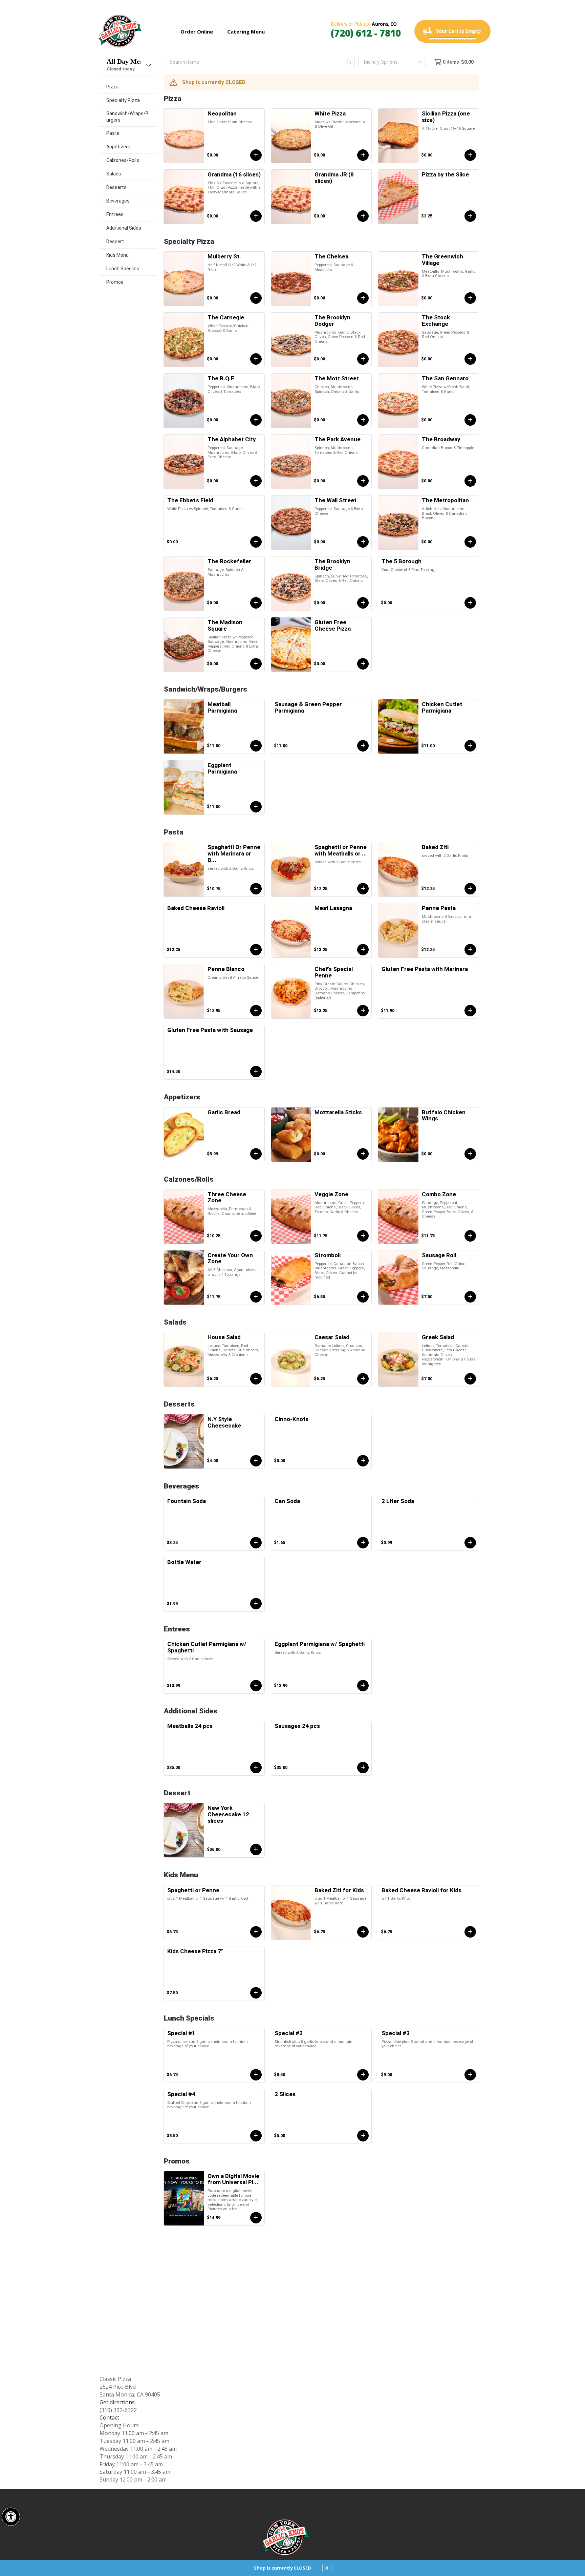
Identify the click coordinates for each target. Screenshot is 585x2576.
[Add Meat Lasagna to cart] (363, 950)
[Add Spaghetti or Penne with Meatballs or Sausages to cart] (363, 889)
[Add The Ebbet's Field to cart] (256, 542)
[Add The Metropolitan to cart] (470, 542)
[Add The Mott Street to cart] (363, 420)
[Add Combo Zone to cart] (470, 1236)
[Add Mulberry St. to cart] (256, 298)
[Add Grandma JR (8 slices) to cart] (363, 216)
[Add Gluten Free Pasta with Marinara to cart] (470, 1011)
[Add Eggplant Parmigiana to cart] (256, 807)
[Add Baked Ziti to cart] (470, 889)
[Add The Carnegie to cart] (256, 359)
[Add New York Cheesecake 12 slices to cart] (256, 1850)
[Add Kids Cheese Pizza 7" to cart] (256, 1993)
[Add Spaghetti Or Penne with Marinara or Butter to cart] (256, 889)
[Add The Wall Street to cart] (363, 542)
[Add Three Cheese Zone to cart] (256, 1236)
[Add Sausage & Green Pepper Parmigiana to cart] (363, 746)
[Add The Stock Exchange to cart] (470, 359)
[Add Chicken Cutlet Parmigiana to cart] (470, 746)
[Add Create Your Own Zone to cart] (256, 1297)
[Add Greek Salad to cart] (470, 1379)
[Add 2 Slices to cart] (363, 2136)
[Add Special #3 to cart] (470, 2075)
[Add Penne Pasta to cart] (470, 950)
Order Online (197, 31)
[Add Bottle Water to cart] (256, 1604)
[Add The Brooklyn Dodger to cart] (363, 359)
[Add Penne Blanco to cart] (256, 1011)
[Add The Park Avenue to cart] (363, 481)
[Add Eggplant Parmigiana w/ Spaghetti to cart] (363, 1686)
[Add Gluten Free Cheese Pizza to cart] (363, 664)
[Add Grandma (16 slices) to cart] (256, 216)
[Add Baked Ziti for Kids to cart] (363, 1932)
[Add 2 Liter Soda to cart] (470, 1543)
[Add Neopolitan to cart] (256, 155)
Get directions (117, 2402)
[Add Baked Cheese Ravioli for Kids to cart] (470, 1932)
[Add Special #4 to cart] (256, 2136)
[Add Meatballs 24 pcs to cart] (256, 1768)
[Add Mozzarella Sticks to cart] (363, 1154)
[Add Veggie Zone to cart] (363, 1236)
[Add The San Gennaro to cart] (470, 420)
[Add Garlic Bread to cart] (256, 1154)
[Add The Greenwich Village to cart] (470, 298)
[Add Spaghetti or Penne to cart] (256, 1932)
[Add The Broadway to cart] (470, 481)
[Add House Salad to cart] (256, 1379)
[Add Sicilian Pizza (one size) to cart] (470, 155)
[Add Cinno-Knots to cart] (363, 1461)
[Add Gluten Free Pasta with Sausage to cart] (256, 1072)
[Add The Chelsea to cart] (363, 298)
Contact (109, 2417)
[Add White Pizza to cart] (363, 155)
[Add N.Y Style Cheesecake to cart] (256, 1461)
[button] (11, 2517)
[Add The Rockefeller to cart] (256, 603)
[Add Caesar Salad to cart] (363, 1379)
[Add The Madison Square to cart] (256, 664)
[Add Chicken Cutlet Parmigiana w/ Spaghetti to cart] (256, 1686)
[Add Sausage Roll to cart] (470, 1297)
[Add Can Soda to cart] (363, 1543)
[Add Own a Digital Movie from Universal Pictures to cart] (256, 2218)
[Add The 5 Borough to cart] (470, 603)
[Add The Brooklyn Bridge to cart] (363, 603)
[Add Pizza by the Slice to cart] (470, 216)
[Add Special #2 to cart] (363, 2075)
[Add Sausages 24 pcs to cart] (363, 1768)
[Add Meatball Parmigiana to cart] (256, 746)
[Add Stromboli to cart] (363, 1297)
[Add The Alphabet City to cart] (256, 481)
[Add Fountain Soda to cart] (256, 1543)
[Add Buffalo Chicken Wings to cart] (470, 1154)
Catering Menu (246, 31)
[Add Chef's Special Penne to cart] (363, 1011)
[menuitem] (128, 87)
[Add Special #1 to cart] (256, 2075)
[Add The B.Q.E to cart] (256, 420)
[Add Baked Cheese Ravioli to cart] (256, 950)
